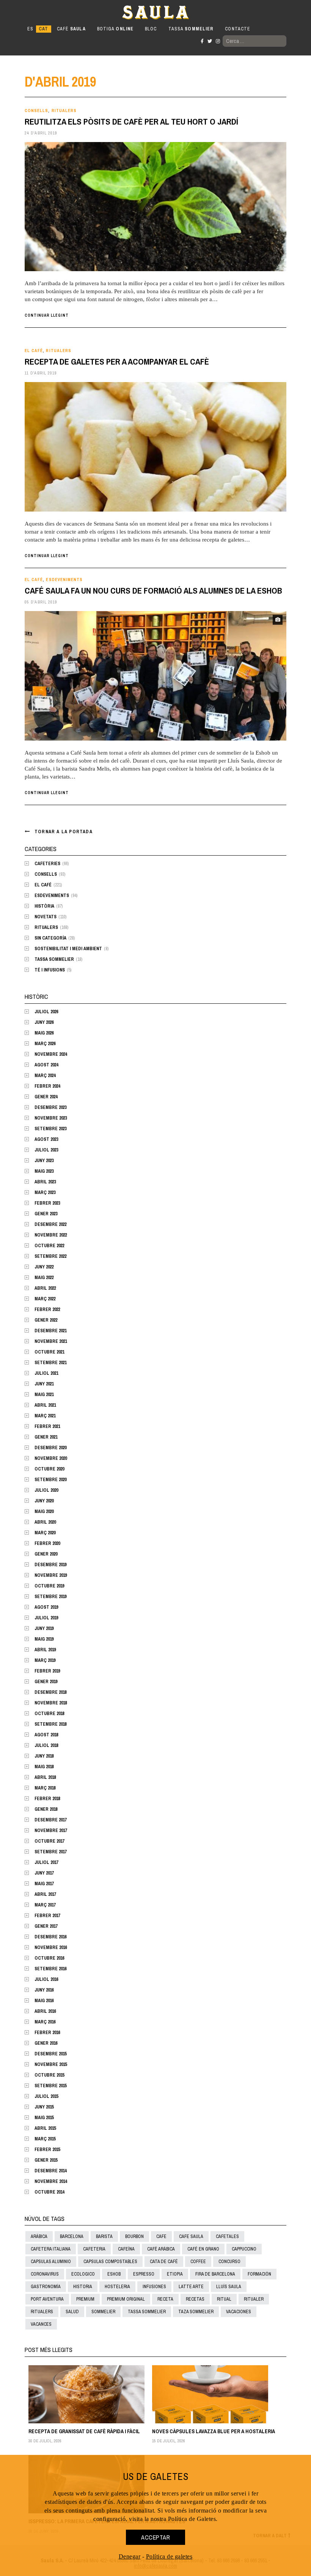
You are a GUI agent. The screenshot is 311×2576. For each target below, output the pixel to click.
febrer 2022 (47, 1309)
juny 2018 (44, 1756)
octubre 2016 (49, 1958)
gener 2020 (46, 1554)
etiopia (175, 2274)
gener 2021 (46, 1437)
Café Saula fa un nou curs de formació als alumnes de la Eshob (153, 591)
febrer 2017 (47, 1916)
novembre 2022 (51, 1235)
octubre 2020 (49, 1469)
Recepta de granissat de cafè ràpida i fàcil (84, 2431)
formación (259, 2274)
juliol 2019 (46, 1618)
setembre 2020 (50, 1480)
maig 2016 (44, 2001)
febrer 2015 (47, 2150)
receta (165, 2299)
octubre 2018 (49, 1714)
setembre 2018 (50, 1724)
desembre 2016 (50, 1937)
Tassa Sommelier (54, 959)
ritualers (42, 2312)
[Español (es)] (30, 29)
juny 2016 (44, 1990)
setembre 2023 (50, 1129)
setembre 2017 (50, 1852)
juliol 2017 (46, 1862)
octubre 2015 (49, 2075)
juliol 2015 (46, 2096)
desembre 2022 (50, 1224)
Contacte (238, 29)
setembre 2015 (50, 2086)
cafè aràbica (161, 2249)
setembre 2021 (50, 1363)
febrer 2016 (47, 2033)
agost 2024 (46, 1065)
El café (34, 351)
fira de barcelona (215, 2274)
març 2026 (45, 1044)
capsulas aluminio (51, 2262)
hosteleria (117, 2287)
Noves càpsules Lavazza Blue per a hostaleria (214, 2431)
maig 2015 (44, 2118)
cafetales (227, 2236)
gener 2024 (46, 1097)
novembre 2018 (51, 1703)
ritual (224, 2299)
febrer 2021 (47, 1426)
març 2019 (45, 1660)
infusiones (154, 2287)
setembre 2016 (50, 1969)
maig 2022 (44, 1278)
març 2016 (45, 2022)
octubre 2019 (49, 1586)
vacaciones (239, 2312)
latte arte (191, 2287)
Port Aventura (47, 2299)
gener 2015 (46, 2160)
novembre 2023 (51, 1118)
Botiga (115, 29)
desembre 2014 (50, 2171)
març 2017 (45, 1905)
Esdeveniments (64, 580)
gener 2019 (46, 1682)
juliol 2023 (46, 1150)
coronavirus (45, 2274)
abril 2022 (45, 1288)
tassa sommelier (147, 2312)
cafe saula (191, 2236)
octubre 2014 (49, 2192)
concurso (229, 2262)
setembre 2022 (50, 1256)
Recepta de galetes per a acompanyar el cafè (117, 362)
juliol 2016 (46, 1979)
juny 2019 (44, 1628)
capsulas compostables (110, 2262)
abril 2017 (45, 1894)
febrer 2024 (47, 1086)
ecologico (83, 2274)
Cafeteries (47, 864)
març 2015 (45, 2139)
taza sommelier (196, 2312)
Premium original (126, 2299)
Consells (36, 111)
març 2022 (45, 1299)
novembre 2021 (51, 1341)
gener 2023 (46, 1214)
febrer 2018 (47, 1799)
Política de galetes (169, 2556)
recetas (195, 2299)
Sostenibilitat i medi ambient (68, 949)
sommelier (103, 2312)
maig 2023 (44, 1171)
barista (104, 2236)
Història (44, 906)
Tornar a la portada (64, 832)
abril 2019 (45, 1650)
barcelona (72, 2236)
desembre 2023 (50, 1107)
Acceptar (155, 2537)
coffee (198, 2262)
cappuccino (244, 2249)
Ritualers (64, 111)
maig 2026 (44, 1033)
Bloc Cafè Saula (58, 12)
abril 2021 (45, 1405)
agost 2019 (46, 1607)
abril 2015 (45, 2128)
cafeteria (94, 2249)
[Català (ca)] (43, 29)
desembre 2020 (50, 1448)
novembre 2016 (51, 1947)
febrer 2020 (47, 1543)
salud (72, 2312)
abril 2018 (45, 1777)
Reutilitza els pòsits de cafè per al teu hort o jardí (131, 122)
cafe (161, 2236)
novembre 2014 (51, 2181)
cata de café (164, 2262)
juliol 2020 (46, 1490)
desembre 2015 (50, 2054)
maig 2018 (44, 1767)
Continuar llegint (47, 315)
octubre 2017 (49, 1841)
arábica (39, 2236)
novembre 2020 (51, 1458)
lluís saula (229, 2287)
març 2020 (45, 1533)
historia (83, 2287)
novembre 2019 (51, 1575)
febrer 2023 (47, 1203)
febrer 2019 (47, 1671)
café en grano (203, 2249)
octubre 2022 (49, 1246)
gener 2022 (46, 1320)
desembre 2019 (50, 1565)
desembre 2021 (50, 1331)
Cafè (71, 29)
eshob (114, 2274)
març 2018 (45, 1788)
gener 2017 (46, 1926)
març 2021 (45, 1416)
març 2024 (45, 1076)
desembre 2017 (50, 1820)
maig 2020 (44, 1511)
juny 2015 (44, 2107)
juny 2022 (44, 1267)
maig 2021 (44, 1395)
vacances (41, 2324)
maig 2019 (44, 1639)
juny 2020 (44, 1501)
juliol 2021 (46, 1373)
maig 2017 (44, 1884)
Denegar (130, 2556)
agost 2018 (46, 1735)
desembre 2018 (50, 1692)
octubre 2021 (49, 1352)
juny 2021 (44, 1384)
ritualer (254, 2299)
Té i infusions (50, 970)
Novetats (46, 917)
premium (85, 2299)
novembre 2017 (51, 1831)
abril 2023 (45, 1182)
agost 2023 (46, 1139)
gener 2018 (46, 1809)
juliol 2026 (46, 1012)
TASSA (191, 29)
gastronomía (46, 2287)
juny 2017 (44, 1873)
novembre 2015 (51, 2064)
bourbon (134, 2236)
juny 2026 (44, 1022)
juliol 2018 (46, 1745)
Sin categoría (50, 938)
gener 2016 (46, 2043)
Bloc (151, 29)
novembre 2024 (51, 1054)
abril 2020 (45, 1522)
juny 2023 (44, 1161)
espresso (144, 2274)
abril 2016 (45, 2011)
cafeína (126, 2249)
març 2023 (45, 1192)
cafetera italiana (51, 2249)
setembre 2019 (50, 1597)
